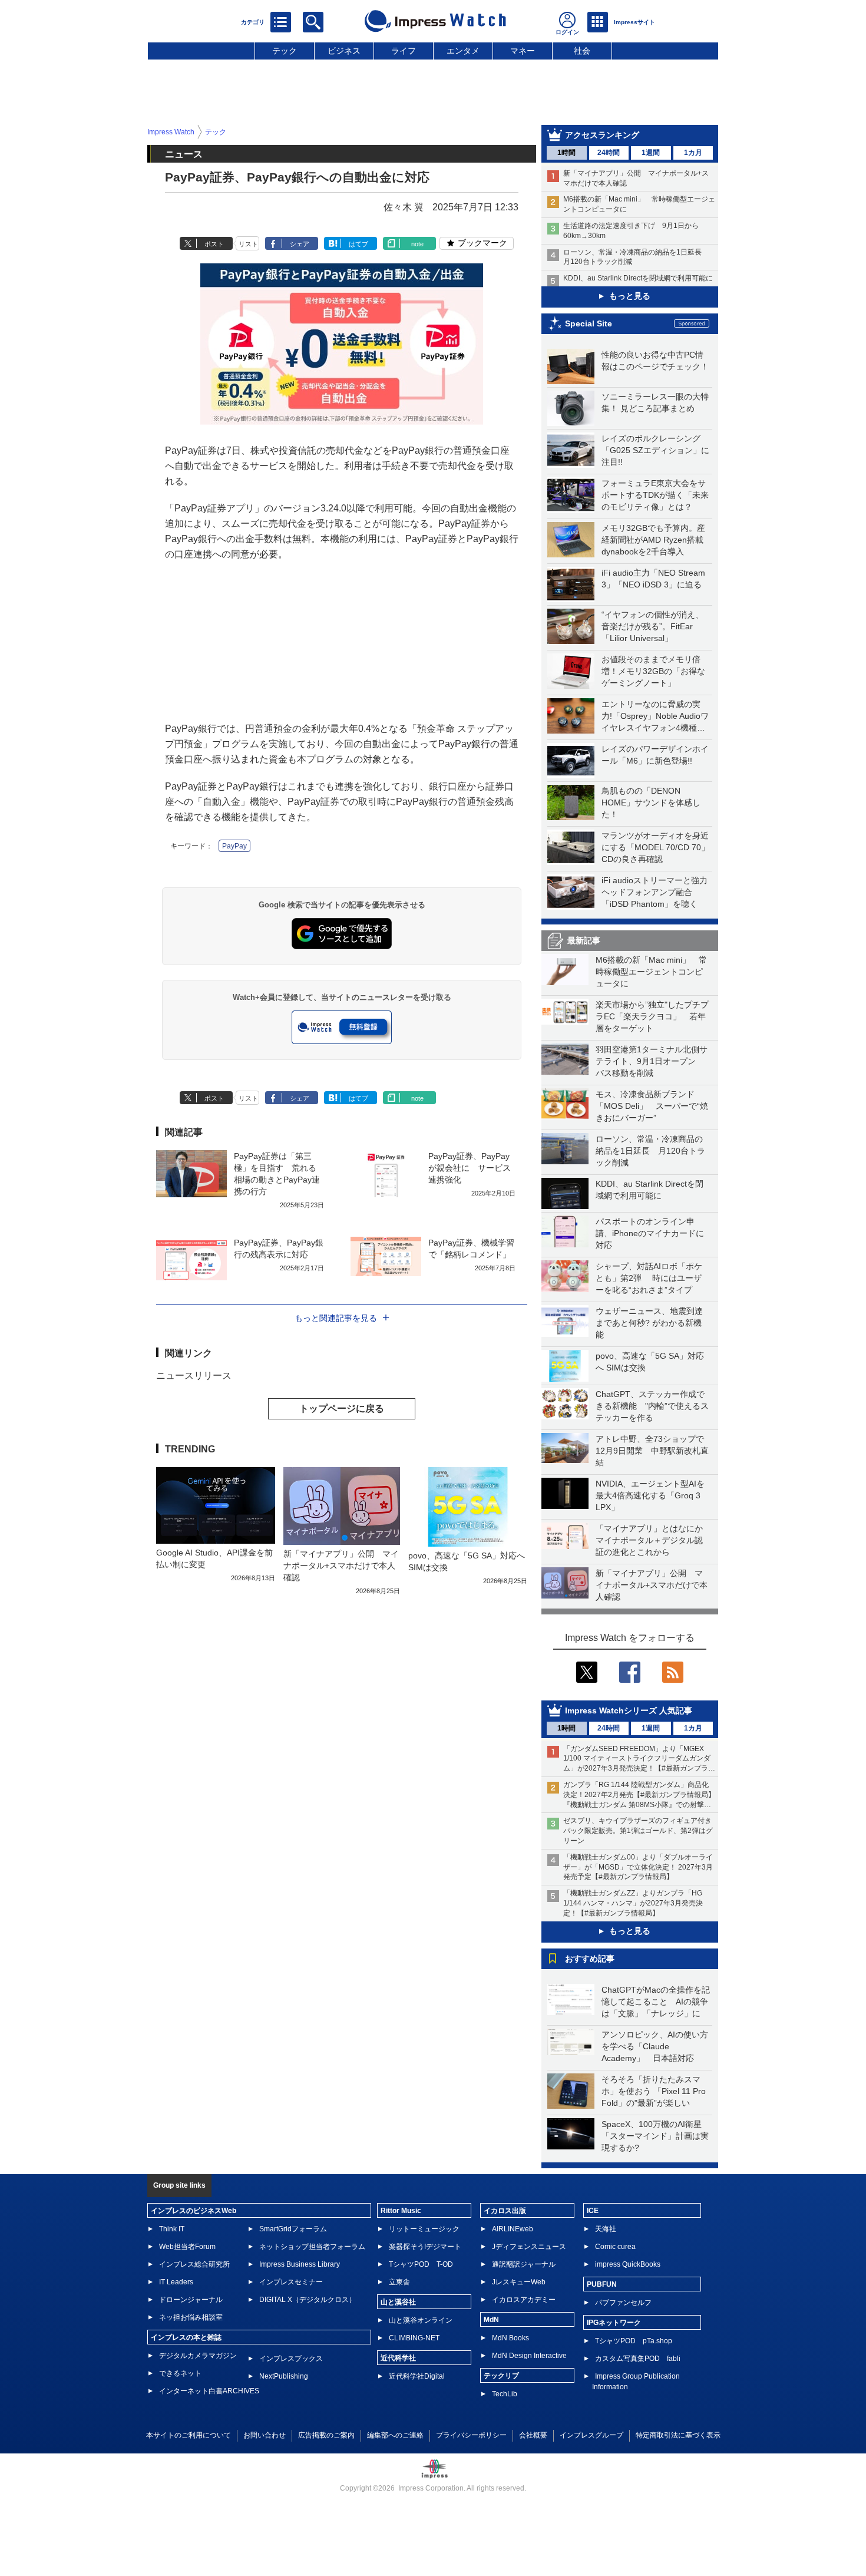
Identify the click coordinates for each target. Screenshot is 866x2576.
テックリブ (501, 2376)
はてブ (358, 244)
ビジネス (344, 51)
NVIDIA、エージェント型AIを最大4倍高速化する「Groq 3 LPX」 (650, 1495)
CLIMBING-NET (414, 2338)
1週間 (651, 153)
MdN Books (510, 2338)
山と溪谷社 (398, 2302)
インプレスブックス (291, 2359)
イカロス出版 (505, 2211)
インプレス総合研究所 (194, 2264)
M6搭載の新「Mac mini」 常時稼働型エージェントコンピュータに (651, 972)
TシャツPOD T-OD (421, 2264)
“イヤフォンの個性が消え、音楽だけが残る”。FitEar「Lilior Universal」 (652, 626)
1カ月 (693, 153)
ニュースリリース (194, 1375)
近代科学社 (398, 2358)
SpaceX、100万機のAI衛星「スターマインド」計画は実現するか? (655, 2136)
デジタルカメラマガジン (198, 2356)
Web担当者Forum (187, 2247)
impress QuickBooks (628, 2264)
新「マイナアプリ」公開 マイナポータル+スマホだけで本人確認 (652, 1585)
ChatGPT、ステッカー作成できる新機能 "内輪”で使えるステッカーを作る (652, 1406)
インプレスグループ (591, 2435)
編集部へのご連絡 (395, 2435)
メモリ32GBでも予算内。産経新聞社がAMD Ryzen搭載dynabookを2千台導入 (653, 540)
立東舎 (399, 2282)
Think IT (172, 2229)
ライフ (404, 51)
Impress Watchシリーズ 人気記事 (629, 1710)
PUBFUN (602, 2284)
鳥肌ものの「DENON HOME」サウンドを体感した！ (651, 802)
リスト (248, 244)
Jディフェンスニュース (529, 2247)
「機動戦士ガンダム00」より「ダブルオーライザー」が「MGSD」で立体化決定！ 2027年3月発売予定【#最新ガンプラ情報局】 (638, 1867)
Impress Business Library (300, 2264)
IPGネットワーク (614, 2323)
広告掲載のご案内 (326, 2435)
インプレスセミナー (291, 2282)
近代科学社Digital (417, 2376)
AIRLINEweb (513, 2229)
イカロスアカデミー (524, 2300)
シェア (300, 244)
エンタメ (463, 51)
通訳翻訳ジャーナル (524, 2264)
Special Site (589, 323)
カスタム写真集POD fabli (638, 2359)
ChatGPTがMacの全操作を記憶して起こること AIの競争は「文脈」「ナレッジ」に (656, 2002)
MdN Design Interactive (529, 2356)
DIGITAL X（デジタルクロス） (308, 2300)
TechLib (505, 2394)
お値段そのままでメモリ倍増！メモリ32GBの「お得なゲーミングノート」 (653, 671)
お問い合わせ (265, 2435)
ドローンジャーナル (191, 2300)
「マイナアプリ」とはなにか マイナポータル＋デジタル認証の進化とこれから (653, 1540)
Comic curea (615, 2247)
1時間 (566, 153)
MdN (491, 2320)
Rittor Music (401, 2211)
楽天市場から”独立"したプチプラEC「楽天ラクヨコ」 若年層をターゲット (652, 1016)
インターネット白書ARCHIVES (209, 2391)
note (417, 244)
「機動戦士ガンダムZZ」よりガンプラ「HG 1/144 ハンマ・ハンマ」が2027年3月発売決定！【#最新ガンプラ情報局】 (633, 1903)
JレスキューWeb (519, 2282)
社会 (582, 51)
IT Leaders (176, 2282)
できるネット (180, 2373)
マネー (523, 51)
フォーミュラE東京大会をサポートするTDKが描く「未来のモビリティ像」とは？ (655, 495)
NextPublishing (284, 2376)
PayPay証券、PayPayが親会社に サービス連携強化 (470, 1168)
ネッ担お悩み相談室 (191, 2317)
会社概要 (533, 2435)
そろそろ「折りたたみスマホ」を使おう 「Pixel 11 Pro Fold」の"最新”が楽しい (654, 2091)
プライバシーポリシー (471, 2435)
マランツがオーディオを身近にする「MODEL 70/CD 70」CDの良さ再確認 (655, 847)
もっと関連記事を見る (336, 1318)
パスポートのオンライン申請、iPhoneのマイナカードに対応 (650, 1233)
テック (285, 51)
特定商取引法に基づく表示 (678, 2435)
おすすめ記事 (590, 1959)
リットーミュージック (424, 2229)
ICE (593, 2211)
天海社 (606, 2229)
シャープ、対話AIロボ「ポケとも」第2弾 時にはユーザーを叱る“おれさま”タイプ (649, 1278)
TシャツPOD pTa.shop (634, 2341)
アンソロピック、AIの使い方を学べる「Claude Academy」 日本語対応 (655, 2046)
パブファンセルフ (623, 2303)
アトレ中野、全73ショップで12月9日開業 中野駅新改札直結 (652, 1451)
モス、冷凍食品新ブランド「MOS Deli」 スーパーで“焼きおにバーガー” (652, 1106)
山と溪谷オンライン (421, 2320)
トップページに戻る (342, 1408)
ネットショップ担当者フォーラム (312, 2247)
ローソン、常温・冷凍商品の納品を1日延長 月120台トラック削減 (650, 1151)
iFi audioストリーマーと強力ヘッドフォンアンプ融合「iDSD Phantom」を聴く (655, 892)
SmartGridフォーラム (293, 2229)
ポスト (214, 244)
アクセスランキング (602, 135)
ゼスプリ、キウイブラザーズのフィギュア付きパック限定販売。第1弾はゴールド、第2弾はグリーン (638, 1831)
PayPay (234, 846)
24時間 (609, 153)
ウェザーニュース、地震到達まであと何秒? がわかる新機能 (649, 1323)
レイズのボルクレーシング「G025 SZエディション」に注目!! (655, 450)
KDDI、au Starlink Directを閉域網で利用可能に (638, 278)
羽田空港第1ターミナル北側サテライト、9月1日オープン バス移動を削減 (652, 1061)
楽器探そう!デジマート (425, 2247)
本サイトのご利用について (189, 2435)
